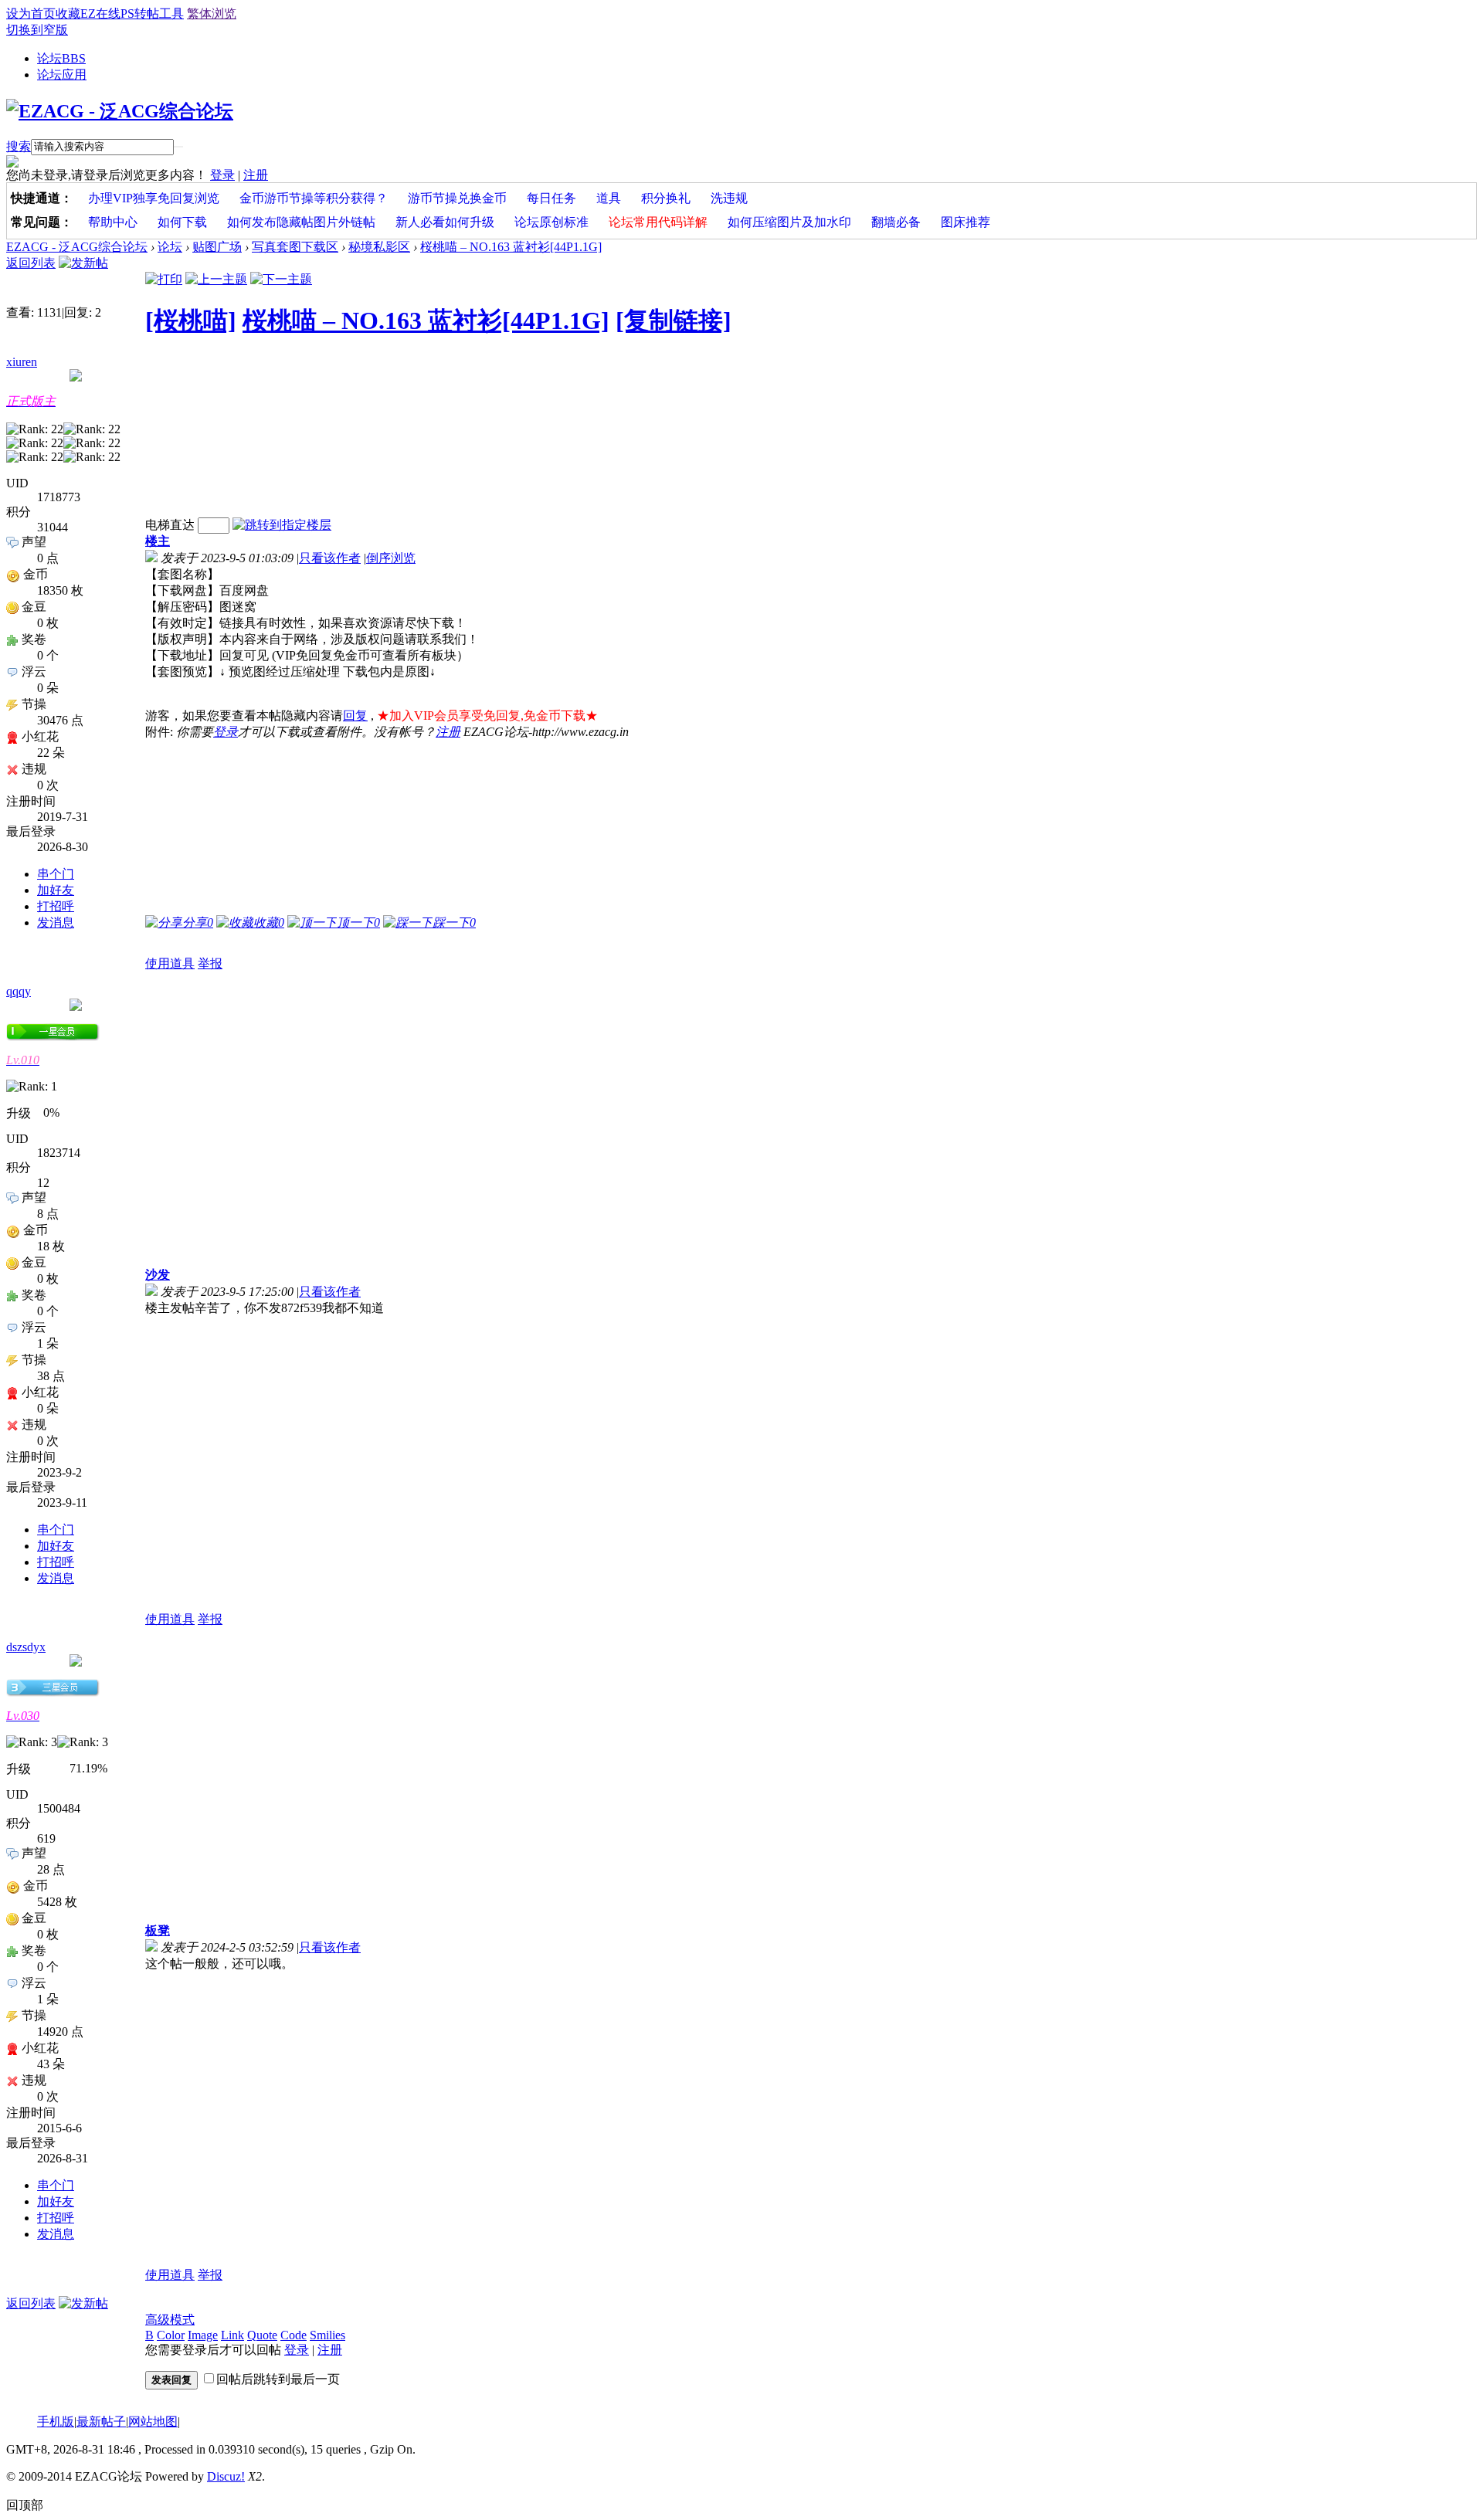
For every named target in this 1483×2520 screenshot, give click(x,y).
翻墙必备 (896, 222)
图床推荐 (965, 222)
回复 (355, 716)
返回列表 (31, 263)
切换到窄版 (37, 30)
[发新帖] (83, 263)
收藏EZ (76, 14)
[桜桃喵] (191, 321)
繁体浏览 (212, 14)
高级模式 (170, 2320)
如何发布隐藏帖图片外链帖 (301, 222)
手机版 (56, 2422)
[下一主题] (281, 279)
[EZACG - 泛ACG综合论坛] (120, 111)
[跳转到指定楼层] (282, 525)
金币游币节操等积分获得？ (314, 198)
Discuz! (226, 2476)
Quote (262, 2335)
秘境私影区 (379, 247)
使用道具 (170, 963)
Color (171, 2335)
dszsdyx (26, 1647)
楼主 (158, 541)
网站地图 (153, 2422)
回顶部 (25, 2505)
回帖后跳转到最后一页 (278, 2379)
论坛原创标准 (551, 222)
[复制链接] (674, 321)
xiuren (22, 362)
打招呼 (56, 906)
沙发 (158, 1275)
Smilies (327, 2335)
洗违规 (729, 198)
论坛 (61, 58)
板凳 (158, 1930)
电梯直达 (170, 525)
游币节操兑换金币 (457, 198)
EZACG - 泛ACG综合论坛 (77, 247)
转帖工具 (159, 14)
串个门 (56, 874)
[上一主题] (216, 279)
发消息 (56, 923)
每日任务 (551, 198)
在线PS (115, 14)
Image (203, 2335)
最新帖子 (101, 2422)
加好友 (56, 890)
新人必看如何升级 (445, 222)
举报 (210, 963)
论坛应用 (62, 75)
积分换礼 (666, 198)
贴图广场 (217, 247)
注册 (256, 175)
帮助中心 (113, 222)
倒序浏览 (391, 558)
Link (232, 2335)
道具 (609, 198)
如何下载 (182, 222)
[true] (178, 147)
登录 (222, 175)
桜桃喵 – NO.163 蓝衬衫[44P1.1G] (511, 247)
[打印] (164, 279)
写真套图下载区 (295, 247)
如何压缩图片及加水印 (789, 222)
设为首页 (31, 14)
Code (294, 2335)
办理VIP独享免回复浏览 (154, 198)
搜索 (19, 146)
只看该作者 (330, 558)
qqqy (19, 991)
